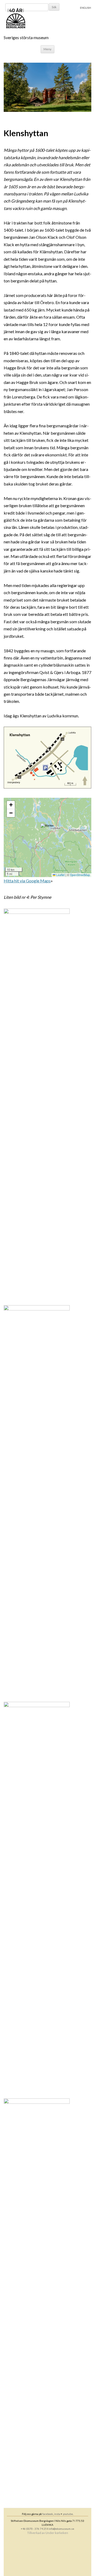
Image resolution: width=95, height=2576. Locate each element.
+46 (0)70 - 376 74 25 (34, 2529)
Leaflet (60, 875)
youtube (68, 2514)
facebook (48, 2514)
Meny (47, 49)
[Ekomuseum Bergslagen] (42, 19)
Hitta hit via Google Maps (27, 881)
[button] (48, 830)
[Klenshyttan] (47, 110)
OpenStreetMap (80, 875)
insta (57, 2514)
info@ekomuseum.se (61, 2529)
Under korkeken (57, 2533)
